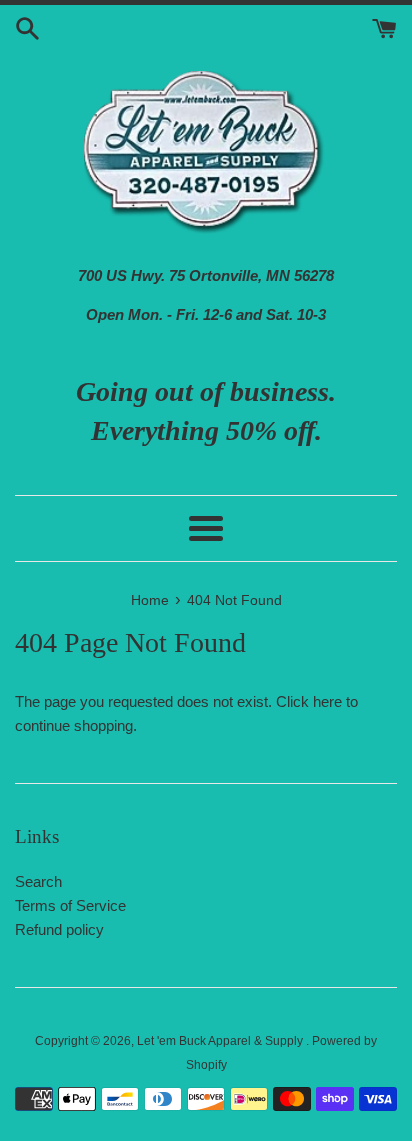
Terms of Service (70, 905)
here (327, 701)
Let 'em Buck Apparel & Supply (221, 1041)
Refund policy (59, 929)
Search (38, 881)
